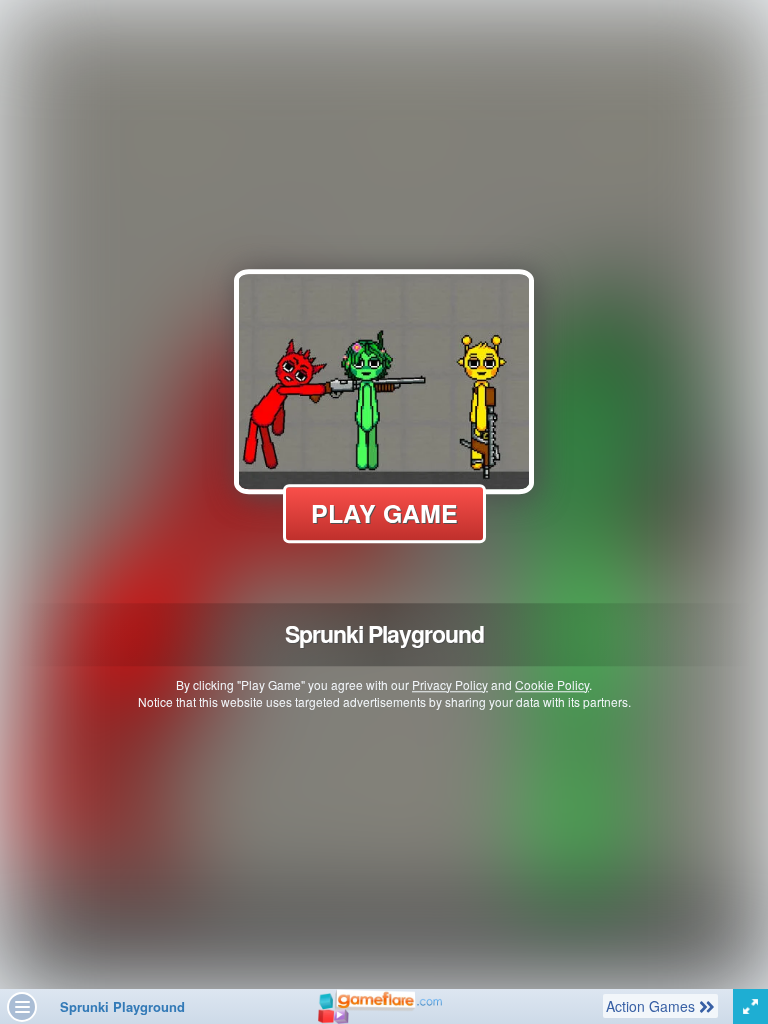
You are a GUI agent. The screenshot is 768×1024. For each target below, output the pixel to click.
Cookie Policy (552, 684)
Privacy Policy (450, 684)
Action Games (652, 1005)
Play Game (384, 513)
